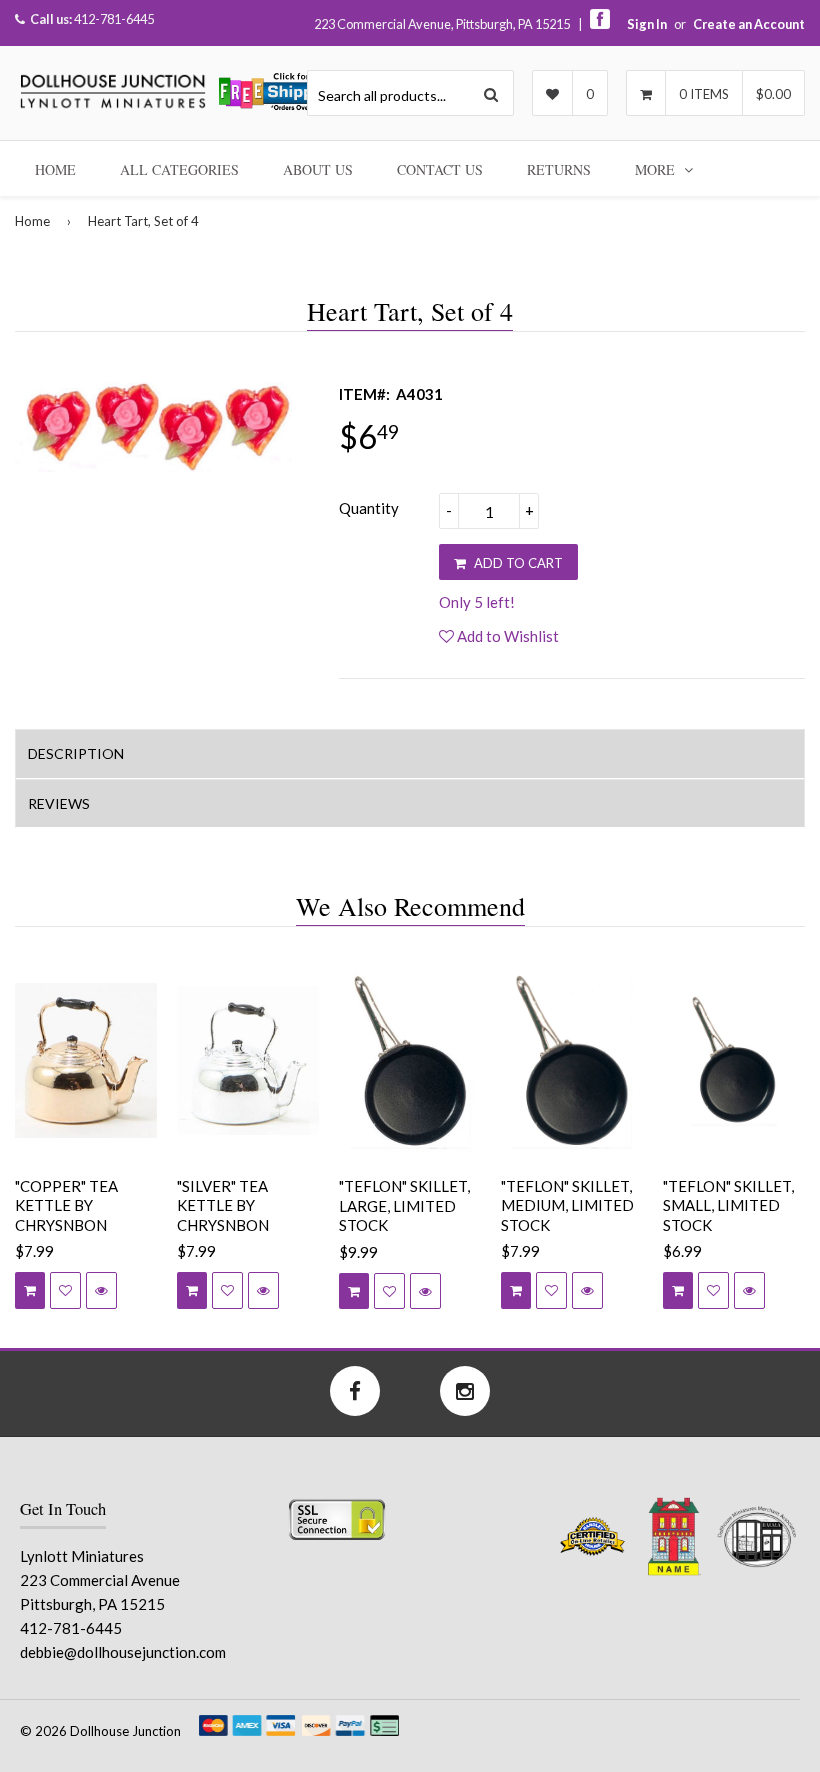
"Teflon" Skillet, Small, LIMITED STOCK (728, 1205)
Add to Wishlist (506, 636)
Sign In (647, 24)
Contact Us (440, 169)
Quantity (369, 508)
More (657, 169)
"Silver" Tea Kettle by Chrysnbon (223, 1205)
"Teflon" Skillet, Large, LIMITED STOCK (404, 1205)
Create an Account (749, 24)
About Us (318, 169)
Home (55, 169)
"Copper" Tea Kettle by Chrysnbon (66, 1205)
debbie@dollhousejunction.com (123, 1652)
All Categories (179, 169)
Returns (559, 169)
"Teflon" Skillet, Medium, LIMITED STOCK (567, 1205)
